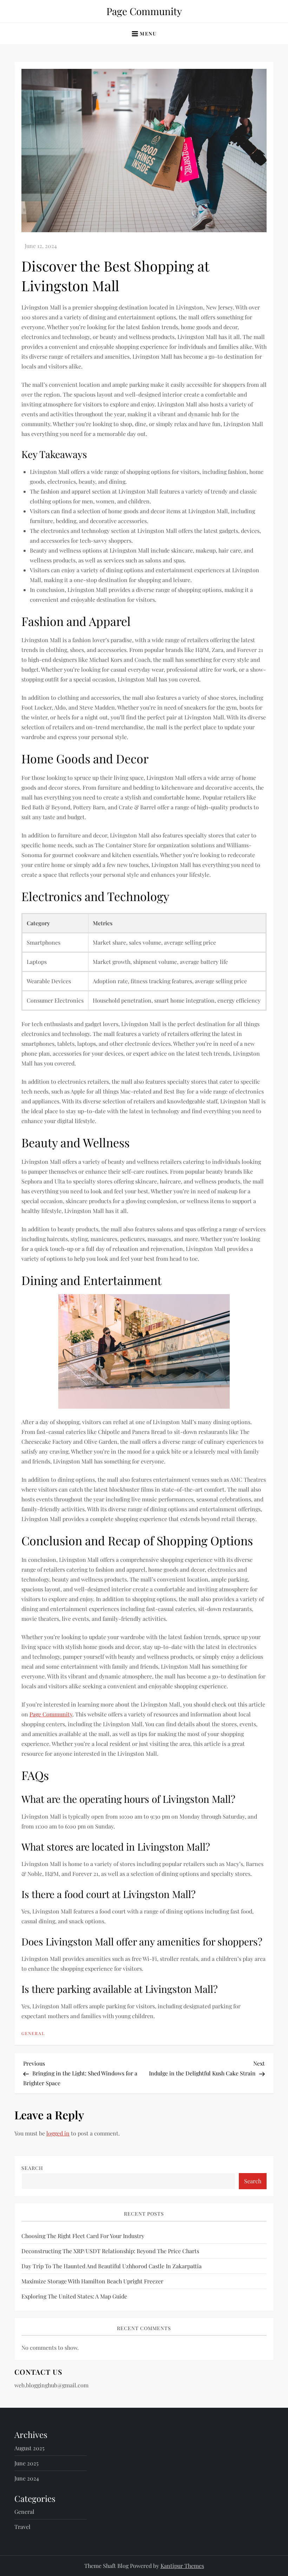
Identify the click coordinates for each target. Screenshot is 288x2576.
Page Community (144, 11)
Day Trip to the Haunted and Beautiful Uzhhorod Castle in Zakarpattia (112, 2266)
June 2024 (27, 2478)
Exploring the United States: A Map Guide (74, 2296)
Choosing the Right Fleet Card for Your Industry (83, 2236)
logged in (58, 2133)
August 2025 (30, 2448)
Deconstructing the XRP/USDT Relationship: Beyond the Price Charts (110, 2251)
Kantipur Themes (182, 2566)
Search (32, 2168)
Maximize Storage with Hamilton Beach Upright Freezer (92, 2281)
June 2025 (27, 2463)
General (33, 2033)
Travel (22, 2527)
